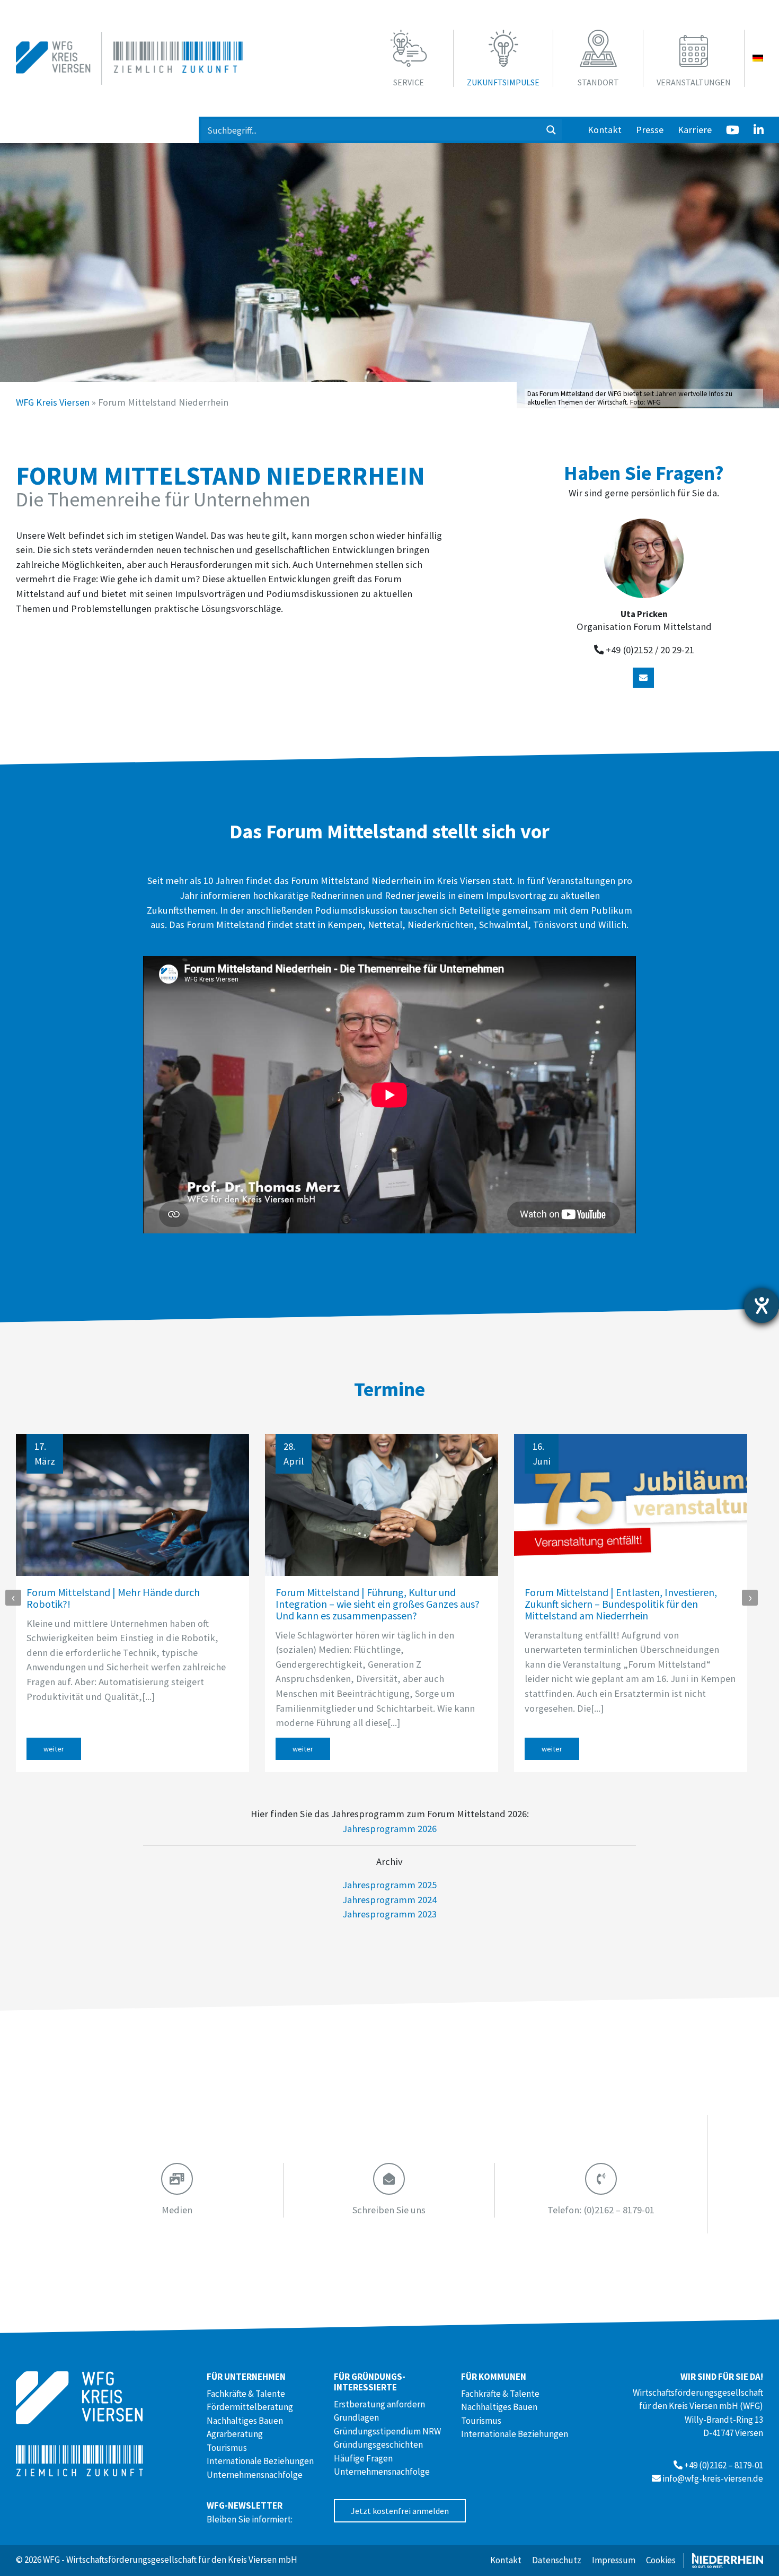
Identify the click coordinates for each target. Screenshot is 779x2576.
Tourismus (227, 2448)
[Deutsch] (758, 58)
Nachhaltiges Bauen (245, 2421)
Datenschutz (557, 2560)
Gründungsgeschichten (378, 2444)
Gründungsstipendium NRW (387, 2431)
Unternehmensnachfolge (255, 2475)
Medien (177, 2210)
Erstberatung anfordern (379, 2404)
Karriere (695, 130)
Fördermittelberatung (250, 2407)
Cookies (661, 2560)
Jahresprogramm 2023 (389, 1914)
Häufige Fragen (363, 2458)
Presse (650, 130)
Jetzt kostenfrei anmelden (400, 2511)
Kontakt (605, 130)
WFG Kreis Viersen (53, 402)
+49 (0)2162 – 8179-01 (724, 2465)
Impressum (614, 2560)
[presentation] (13, 1598)
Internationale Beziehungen (260, 2461)
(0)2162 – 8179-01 (601, 2210)
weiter (54, 1749)
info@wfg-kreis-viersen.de (713, 2478)
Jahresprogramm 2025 (389, 1885)
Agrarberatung (235, 2434)
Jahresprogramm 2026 (389, 1829)
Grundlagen (356, 2417)
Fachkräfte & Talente (246, 2394)
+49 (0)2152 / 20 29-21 (650, 650)
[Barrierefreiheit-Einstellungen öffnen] (762, 1305)
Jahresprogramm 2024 (389, 1900)
